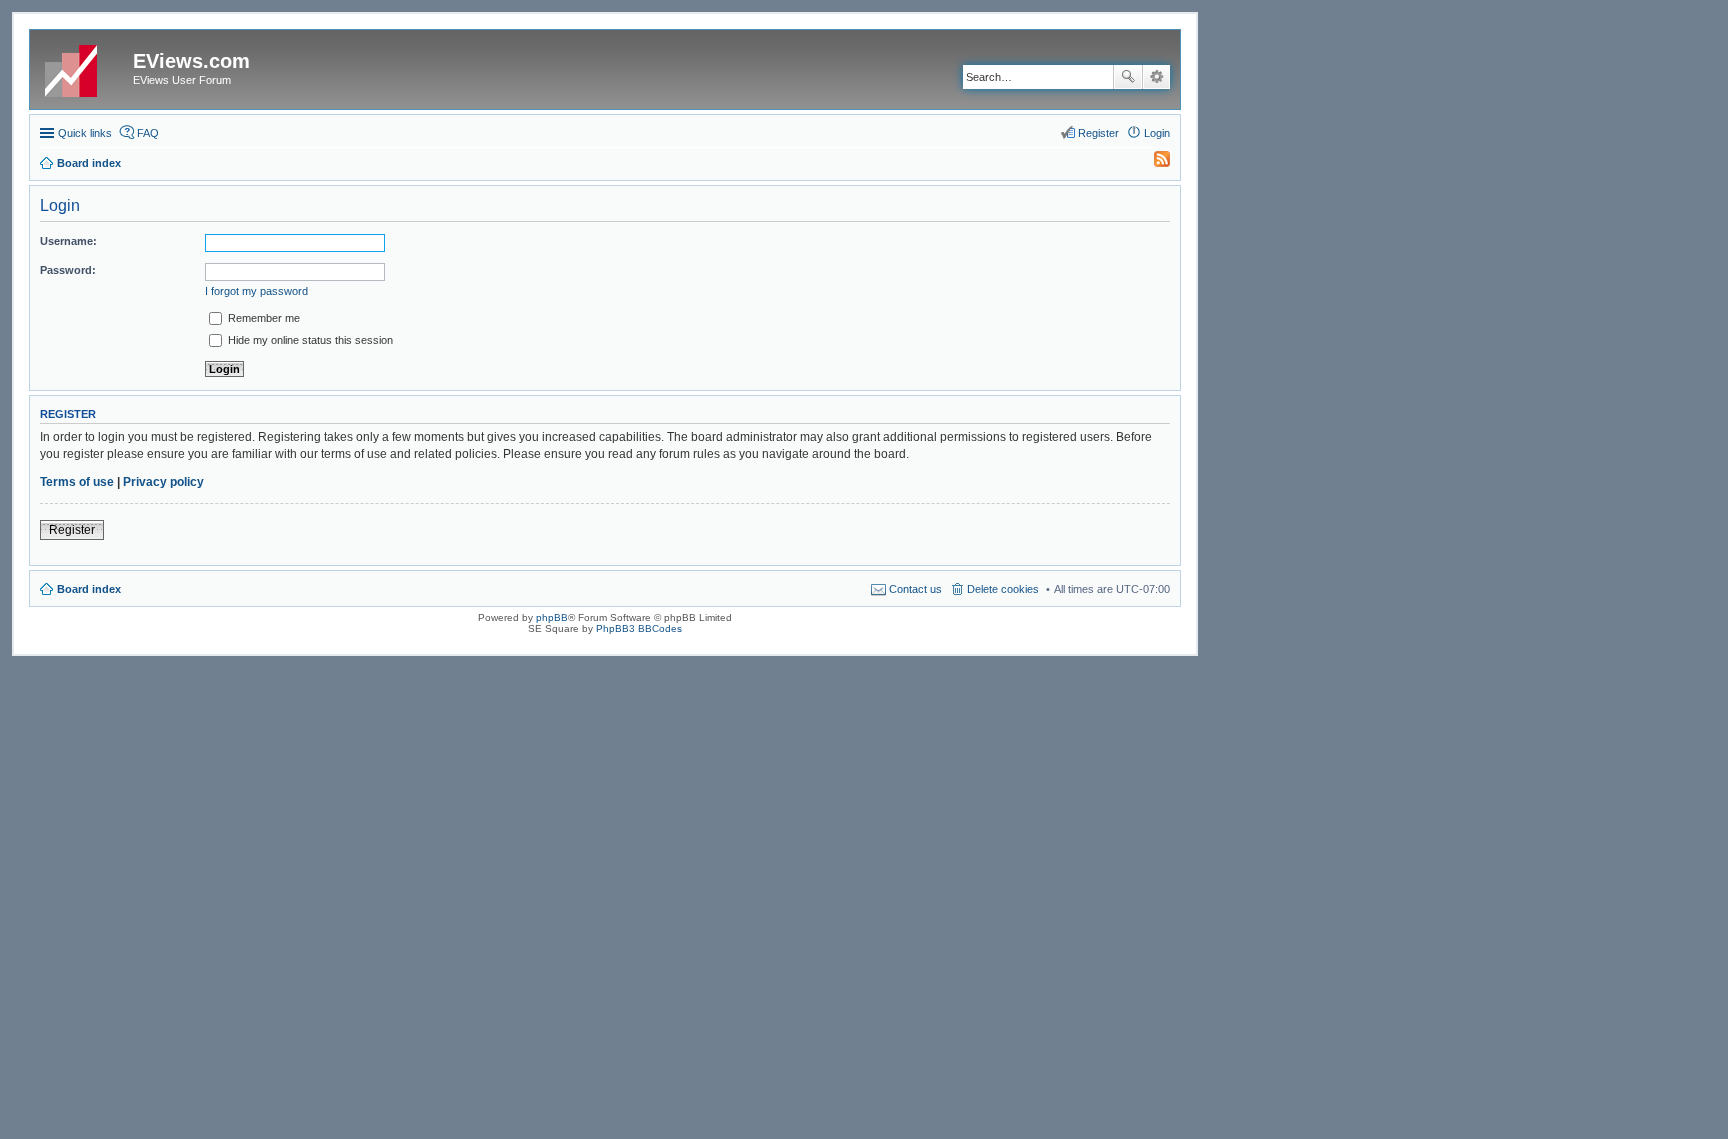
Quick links (85, 133)
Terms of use (77, 482)
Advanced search (1156, 77)
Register (72, 530)
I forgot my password (256, 291)
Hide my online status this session (309, 340)
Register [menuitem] (1098, 133)
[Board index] (84, 67)
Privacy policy (163, 482)
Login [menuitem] (1157, 133)
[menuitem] (1153, 163)
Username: (68, 241)
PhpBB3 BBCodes (639, 628)
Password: (68, 270)
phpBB (552, 617)
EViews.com (191, 61)
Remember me (262, 318)
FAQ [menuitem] (148, 133)
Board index (89, 589)
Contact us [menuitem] (915, 589)
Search (1128, 77)
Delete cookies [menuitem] (1003, 589)
